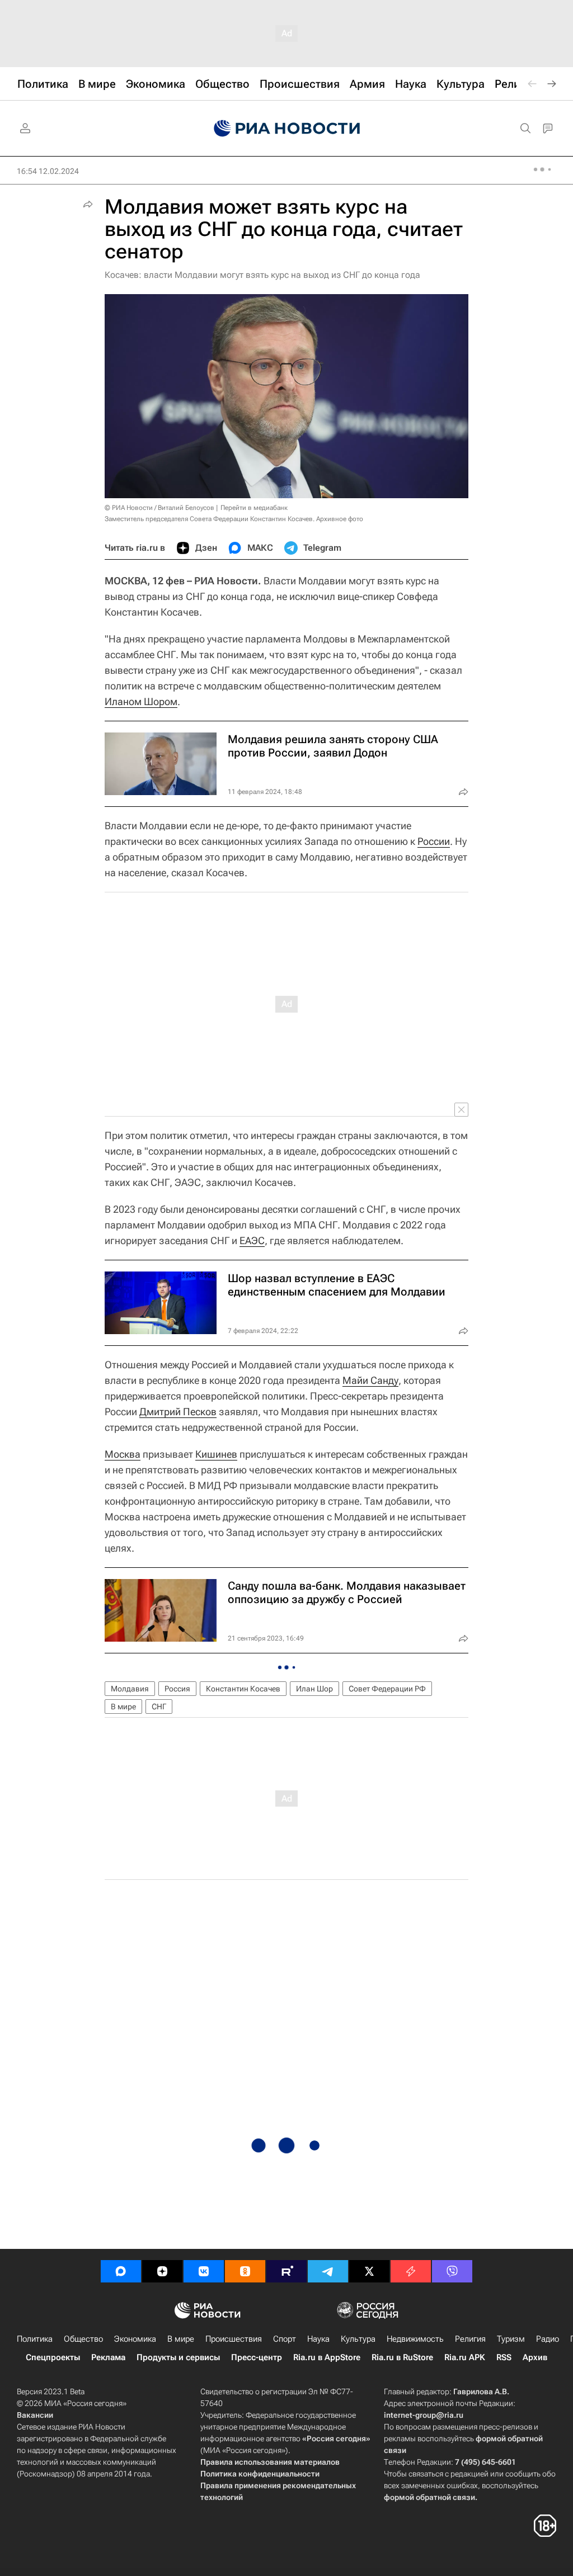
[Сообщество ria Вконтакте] (204, 2271)
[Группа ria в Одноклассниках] (245, 2271)
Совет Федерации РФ (387, 1689)
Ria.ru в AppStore (327, 2357)
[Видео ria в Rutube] (286, 2271)
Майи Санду (370, 1380)
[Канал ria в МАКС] (121, 2271)
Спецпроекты (53, 2357)
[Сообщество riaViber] (452, 2271)
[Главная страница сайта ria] (287, 129)
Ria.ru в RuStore (402, 2357)
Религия (470, 2339)
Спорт (285, 2339)
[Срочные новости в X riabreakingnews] (411, 2271)
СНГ (159, 1707)
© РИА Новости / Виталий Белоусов (159, 508)
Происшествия (234, 2339)
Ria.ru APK (465, 2357)
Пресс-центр (257, 2357)
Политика (35, 2339)
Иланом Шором (141, 701)
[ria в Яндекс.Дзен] (162, 2271)
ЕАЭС (252, 1240)
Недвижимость (415, 2339)
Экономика (135, 2339)
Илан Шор (314, 1689)
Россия (177, 1689)
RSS (504, 2357)
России (434, 841)
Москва (123, 1454)
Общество (83, 2339)
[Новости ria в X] (369, 2271)
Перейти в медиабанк (254, 508)
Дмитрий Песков (178, 1412)
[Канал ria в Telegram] (328, 2271)
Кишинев (216, 1454)
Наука (318, 2339)
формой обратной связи (429, 2497)
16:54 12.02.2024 (48, 171)
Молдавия (130, 1689)
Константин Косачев (243, 1689)
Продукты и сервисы (178, 2357)
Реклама (108, 2357)
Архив (535, 2357)
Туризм (511, 2339)
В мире (123, 1707)
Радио (548, 2339)
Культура (358, 2339)
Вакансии (35, 2415)
